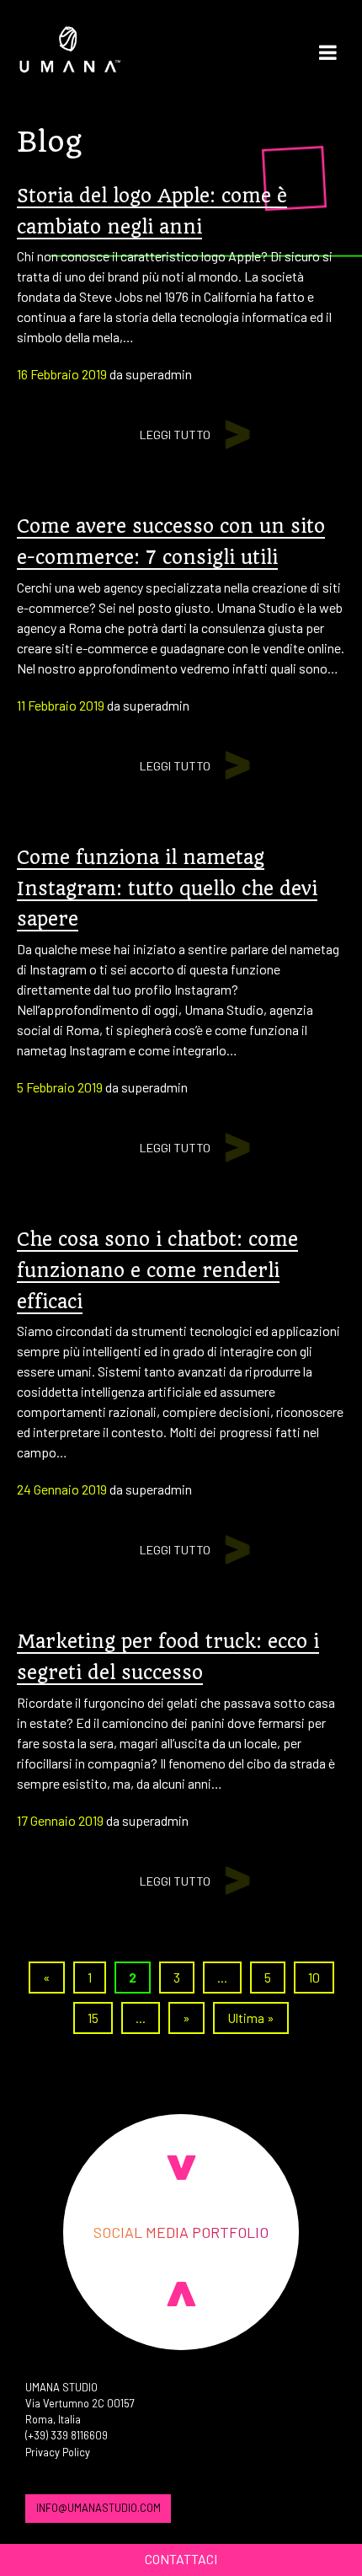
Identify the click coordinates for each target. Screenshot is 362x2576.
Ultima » (251, 2018)
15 (93, 2018)
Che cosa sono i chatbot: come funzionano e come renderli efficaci (157, 1270)
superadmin (159, 374)
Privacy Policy (58, 2452)
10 (314, 1977)
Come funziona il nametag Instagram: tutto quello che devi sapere (167, 888)
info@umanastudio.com (98, 2508)
